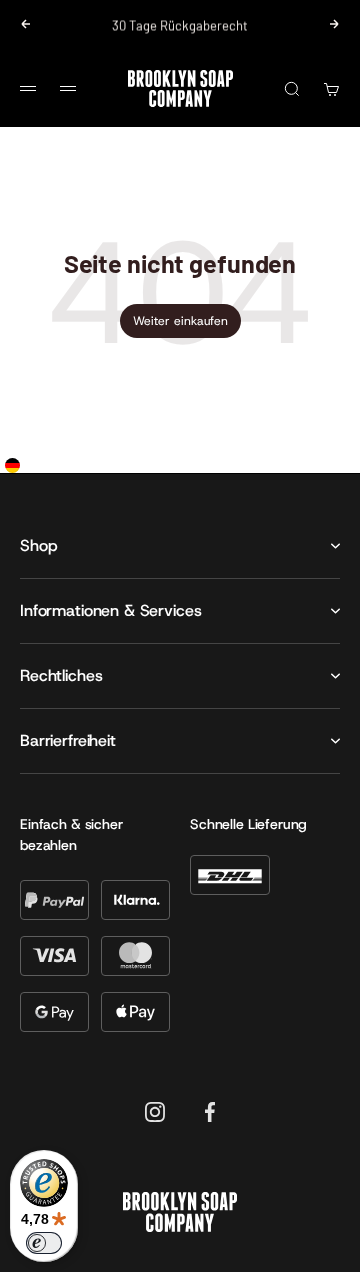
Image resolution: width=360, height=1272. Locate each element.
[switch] (44, 1243)
